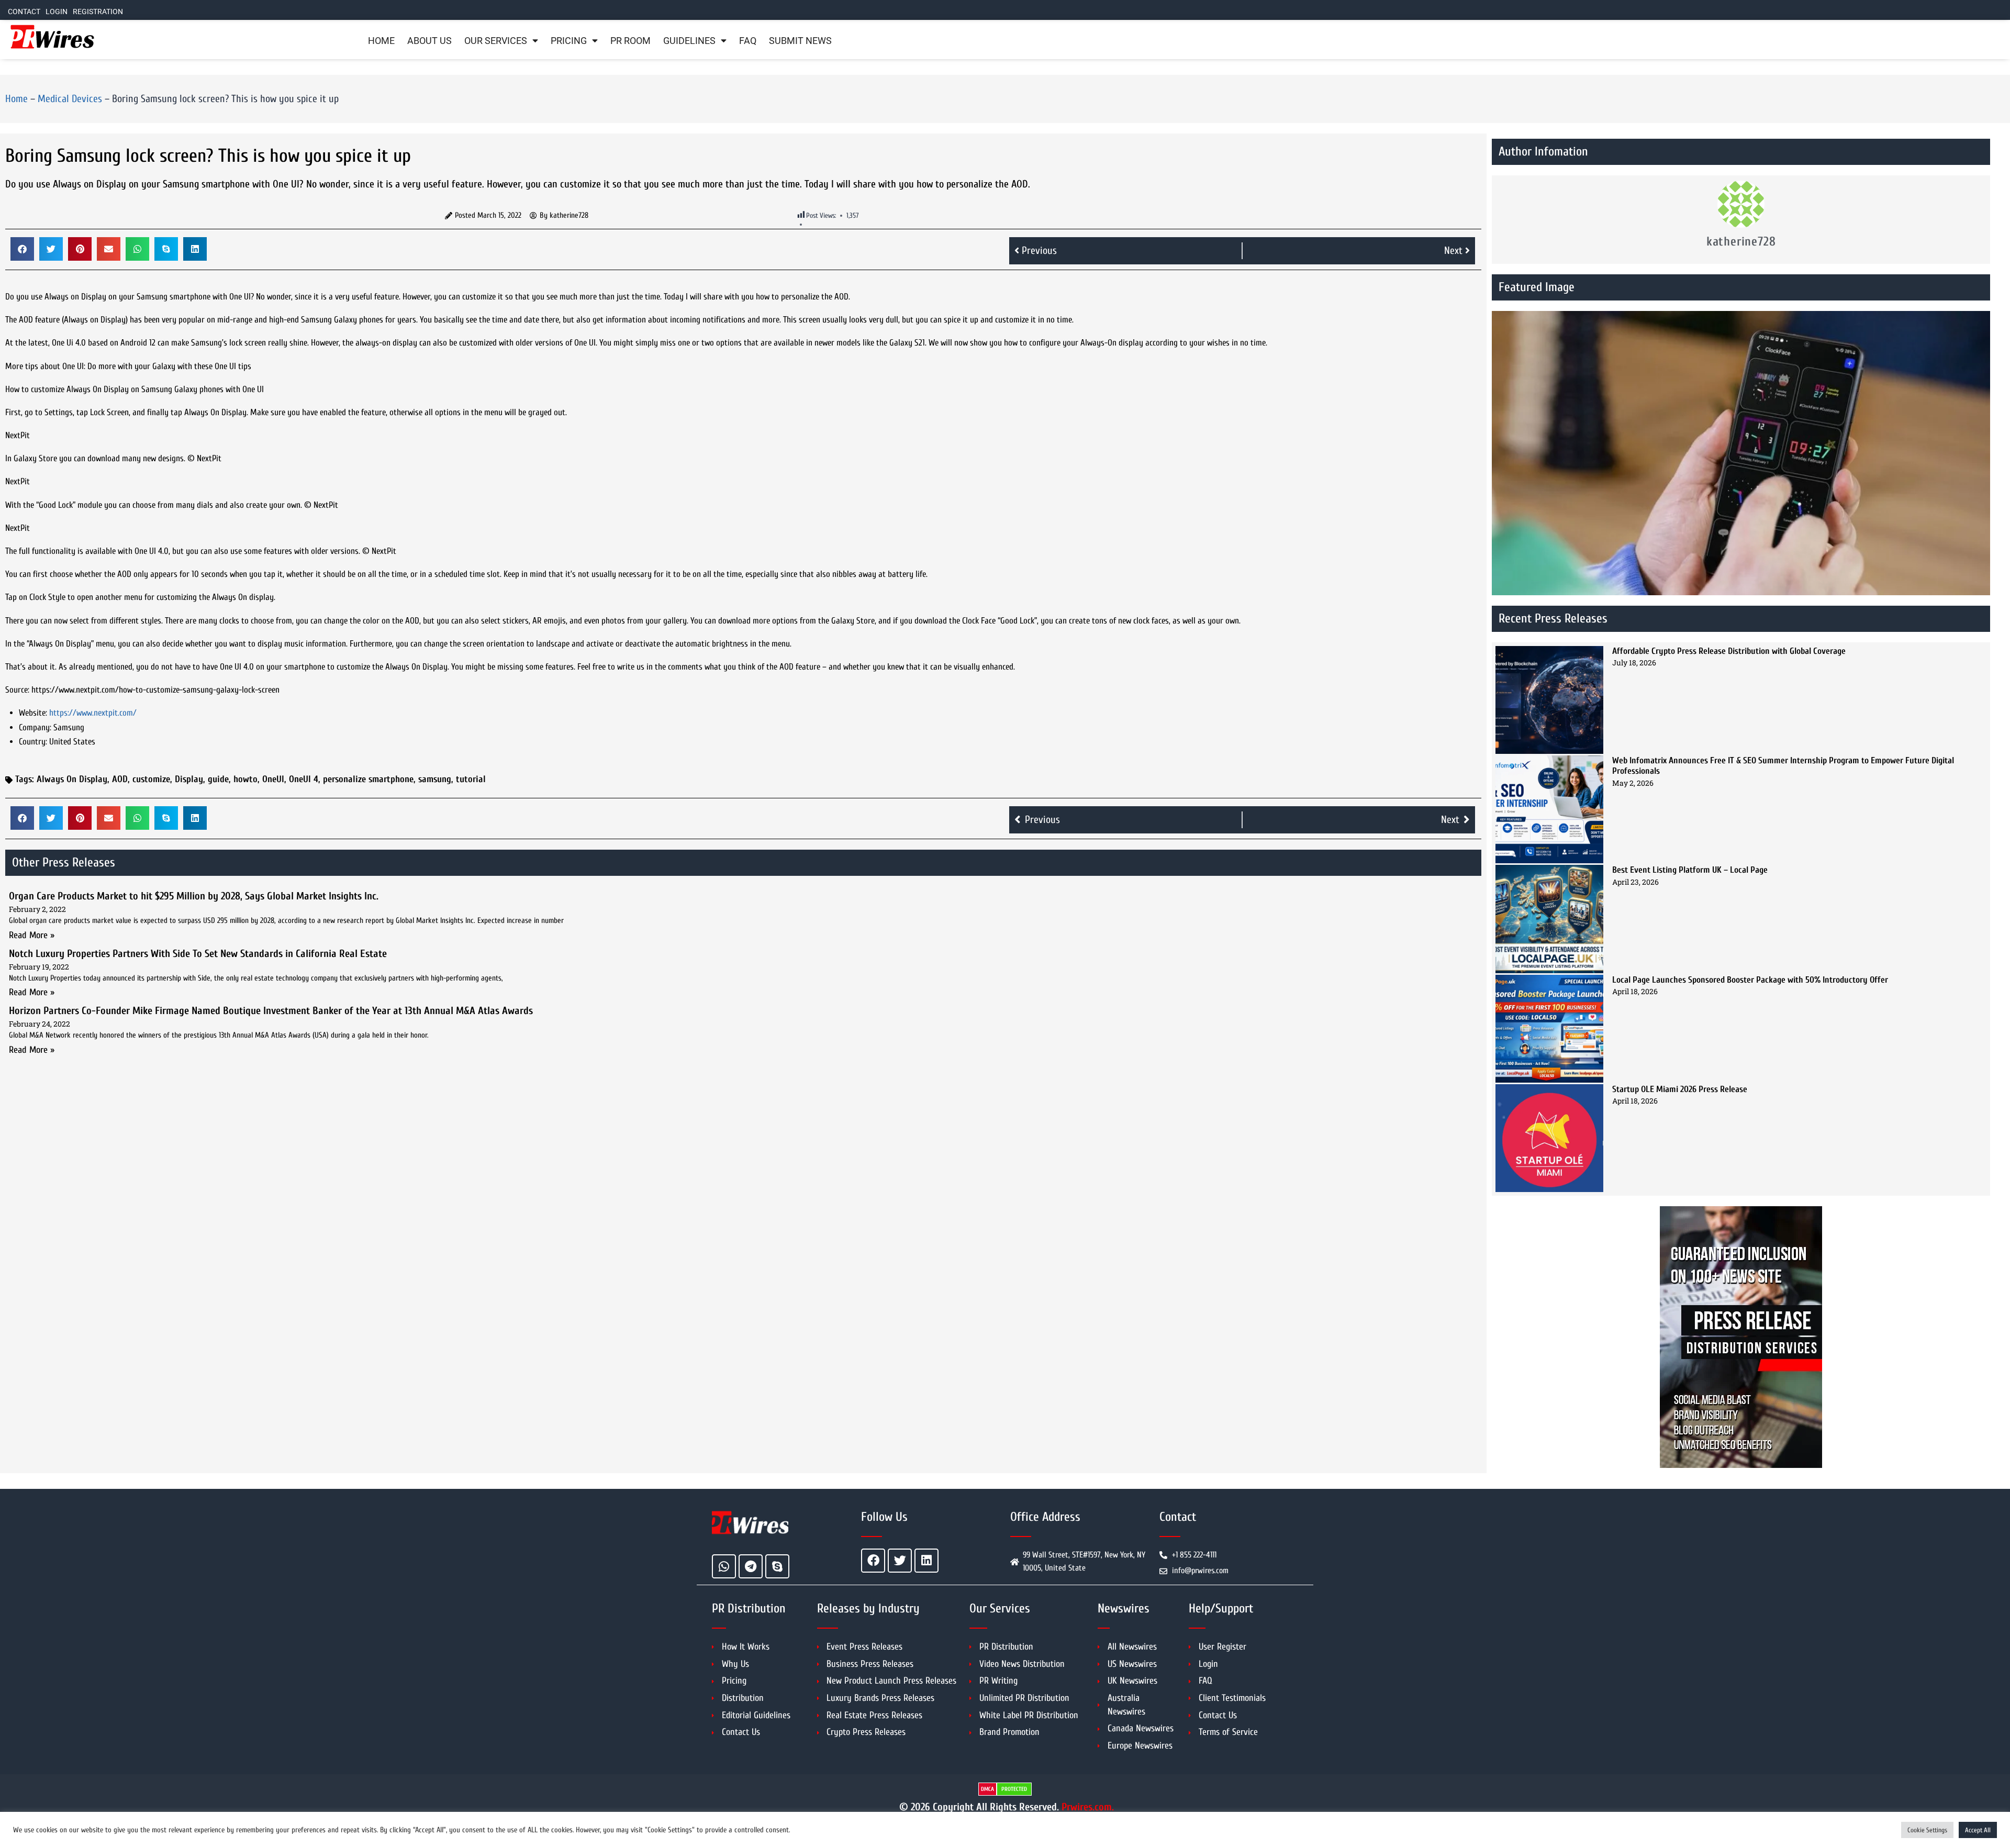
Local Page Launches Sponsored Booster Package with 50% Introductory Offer (1750, 980)
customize (151, 779)
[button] (22, 249)
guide (218, 779)
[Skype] (777, 1566)
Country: (33, 742)
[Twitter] (900, 1561)
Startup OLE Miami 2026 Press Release (1680, 1089)
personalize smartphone (368, 779)
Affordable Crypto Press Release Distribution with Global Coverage (1729, 651)
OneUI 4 (304, 779)
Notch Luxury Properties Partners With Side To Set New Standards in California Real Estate (198, 954)
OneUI (273, 779)
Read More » (32, 935)
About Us (429, 41)
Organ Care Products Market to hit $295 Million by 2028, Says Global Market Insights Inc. (194, 896)
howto (245, 779)
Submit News (800, 41)
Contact (24, 12)
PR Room (630, 41)
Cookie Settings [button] (1927, 1830)
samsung (435, 779)
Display (189, 779)
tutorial (471, 779)
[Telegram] (751, 1566)
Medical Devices (70, 99)
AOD (120, 779)
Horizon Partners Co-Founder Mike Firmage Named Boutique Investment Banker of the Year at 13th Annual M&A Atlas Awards (271, 1011)
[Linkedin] (926, 1561)
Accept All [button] (1978, 1830)
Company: (35, 727)
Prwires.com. (1088, 1807)
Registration (98, 12)
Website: (33, 713)
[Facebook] (873, 1561)
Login (57, 12)
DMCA (987, 1789)
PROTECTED (1014, 1789)
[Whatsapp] (724, 1566)
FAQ (748, 41)
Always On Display (72, 779)
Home (381, 41)
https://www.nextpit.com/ (93, 713)
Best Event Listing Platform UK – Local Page (1690, 870)
